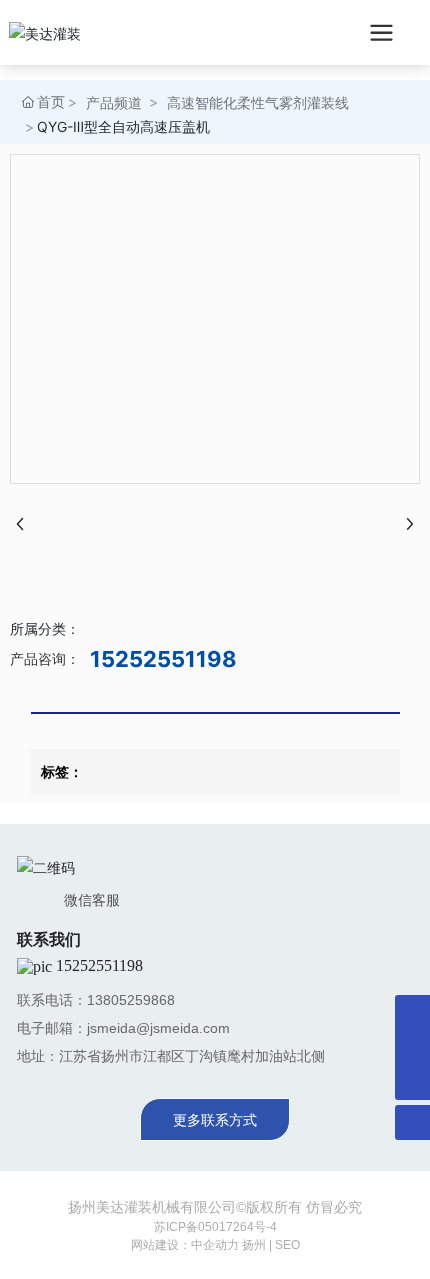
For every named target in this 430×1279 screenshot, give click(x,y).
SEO (287, 1245)
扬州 (254, 1245)
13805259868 (131, 1000)
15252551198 (163, 659)
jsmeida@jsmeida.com (158, 1028)
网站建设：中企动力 (185, 1245)
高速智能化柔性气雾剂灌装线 (258, 102)
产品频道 (114, 102)
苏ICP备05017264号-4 (215, 1227)
